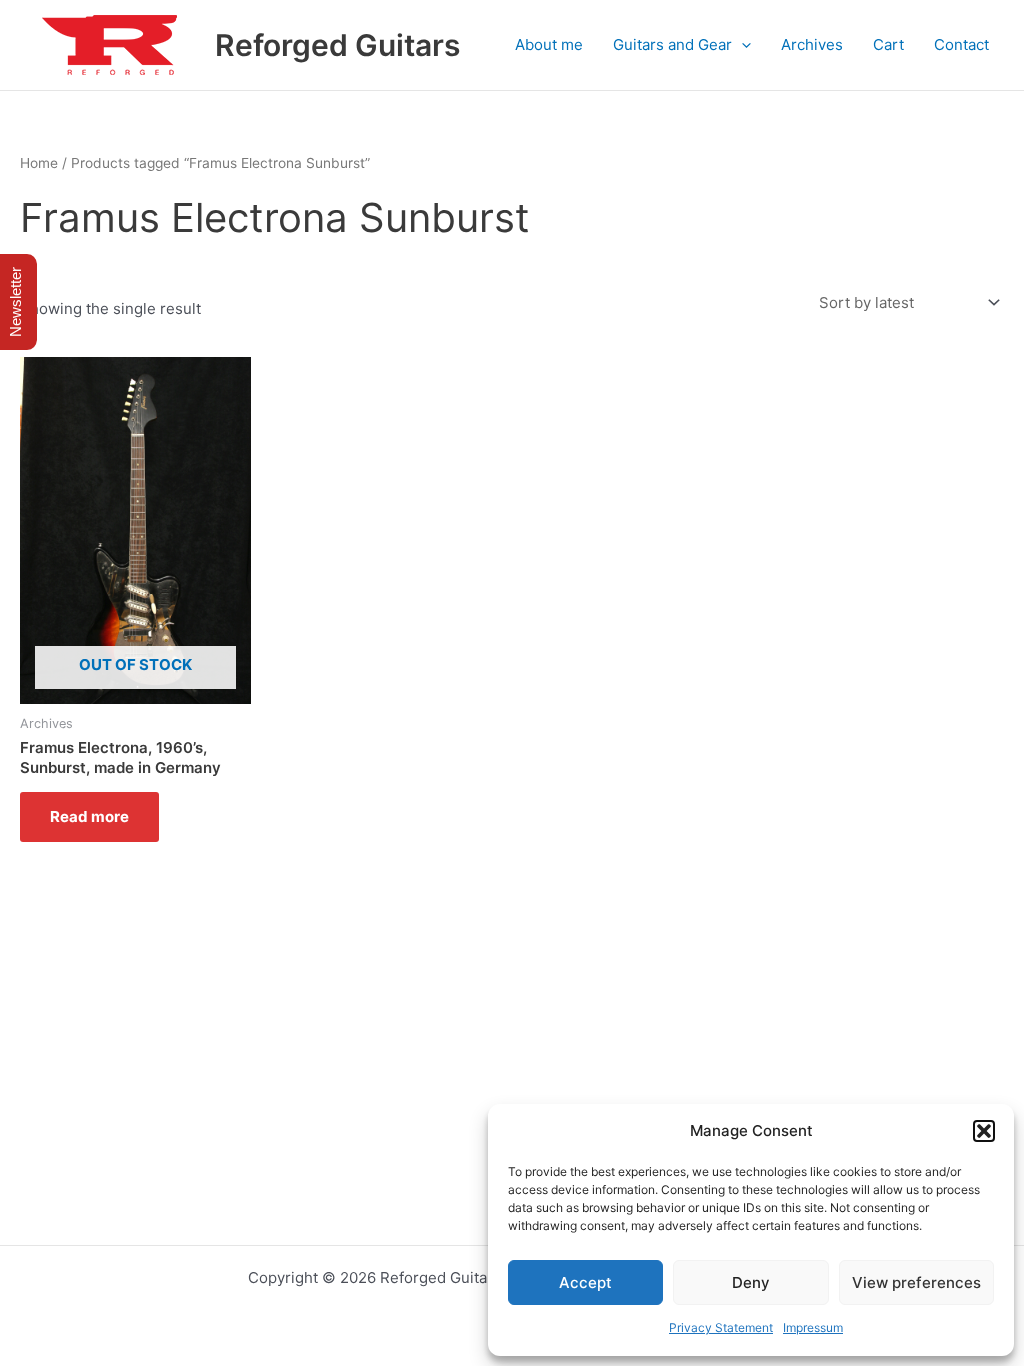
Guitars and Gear (672, 44)
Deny (751, 1282)
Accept (585, 1282)
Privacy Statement (721, 1327)
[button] (984, 1131)
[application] (741, 45)
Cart (888, 44)
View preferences (916, 1282)
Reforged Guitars (337, 45)
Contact (961, 44)
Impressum (813, 1327)
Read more (89, 816)
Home (39, 163)
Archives (812, 44)
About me (549, 44)
